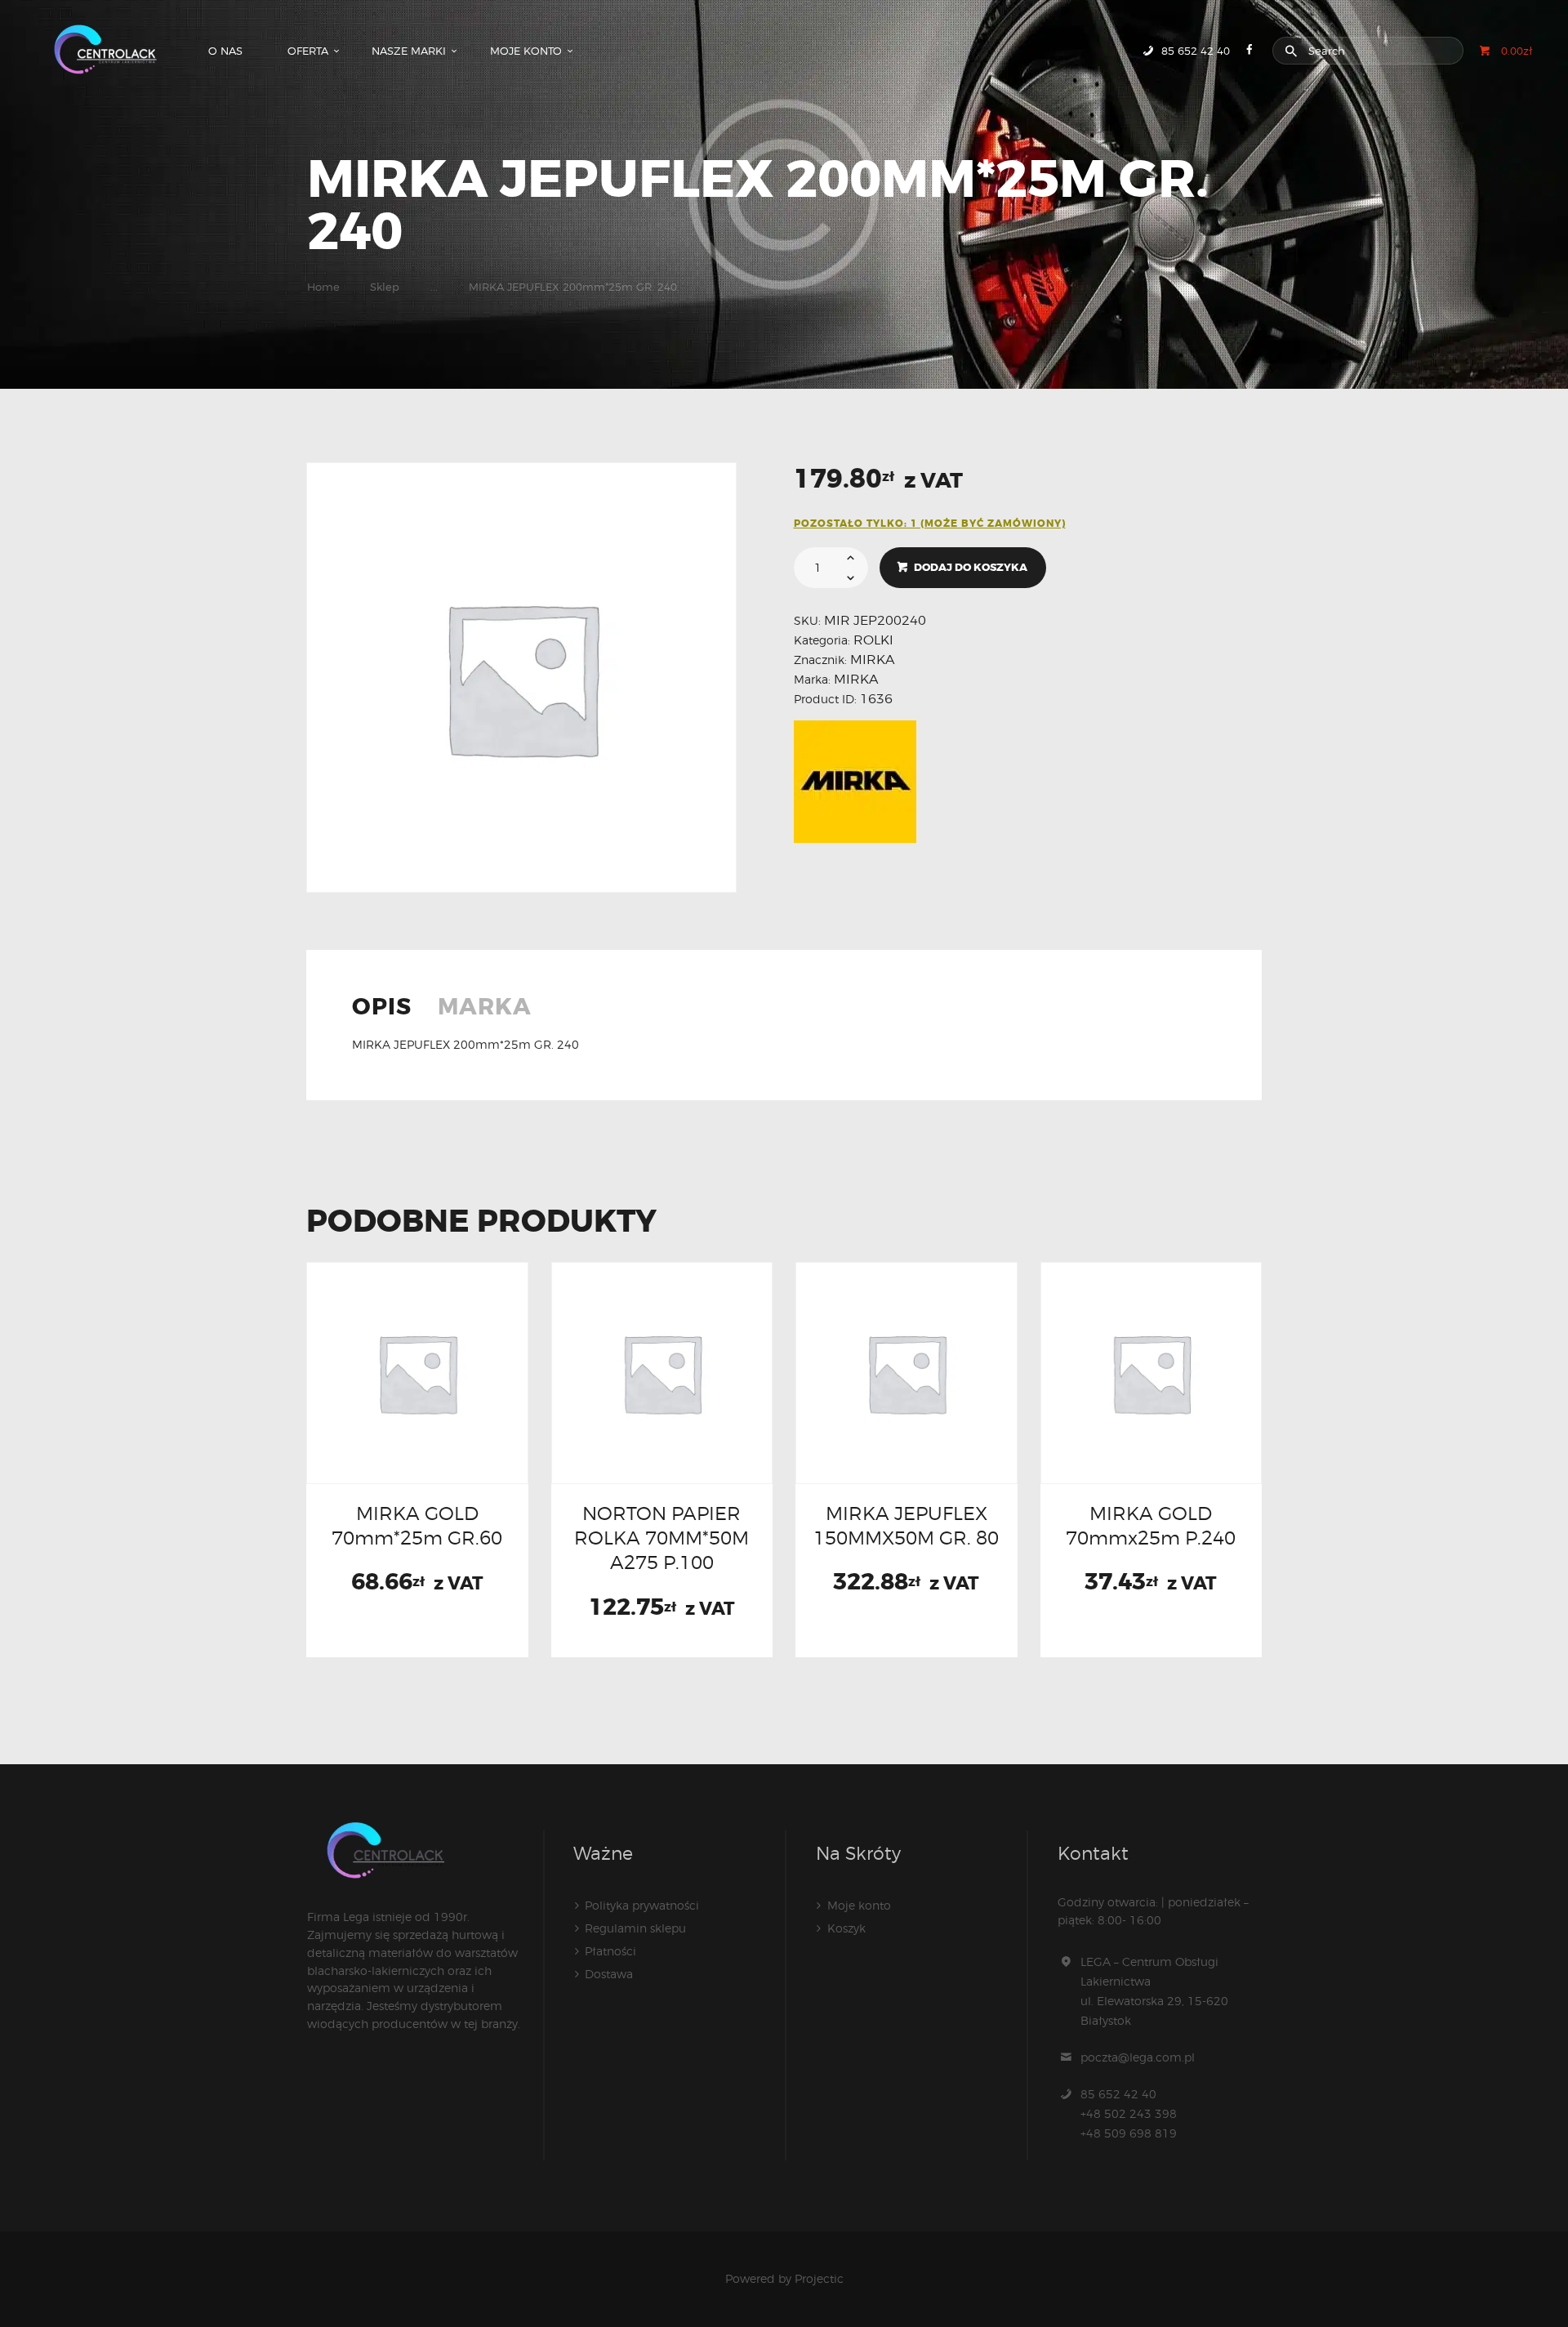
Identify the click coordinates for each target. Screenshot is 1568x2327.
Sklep (385, 287)
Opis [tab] (382, 1009)
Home (323, 287)
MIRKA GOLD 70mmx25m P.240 (1151, 1525)
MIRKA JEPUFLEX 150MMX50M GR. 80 (906, 1525)
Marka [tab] (485, 1009)
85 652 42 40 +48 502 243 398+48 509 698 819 (1129, 2113)
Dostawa (609, 1974)
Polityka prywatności (642, 1905)
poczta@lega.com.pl (1138, 2057)
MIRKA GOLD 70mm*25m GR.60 (417, 1525)
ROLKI (873, 640)
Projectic (819, 2278)
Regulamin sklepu (635, 1928)
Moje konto (859, 1905)
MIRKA (872, 660)
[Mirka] (855, 782)
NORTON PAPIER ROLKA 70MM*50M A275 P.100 (661, 1538)
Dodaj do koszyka (971, 567)
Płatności (610, 1951)
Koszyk (846, 1928)
